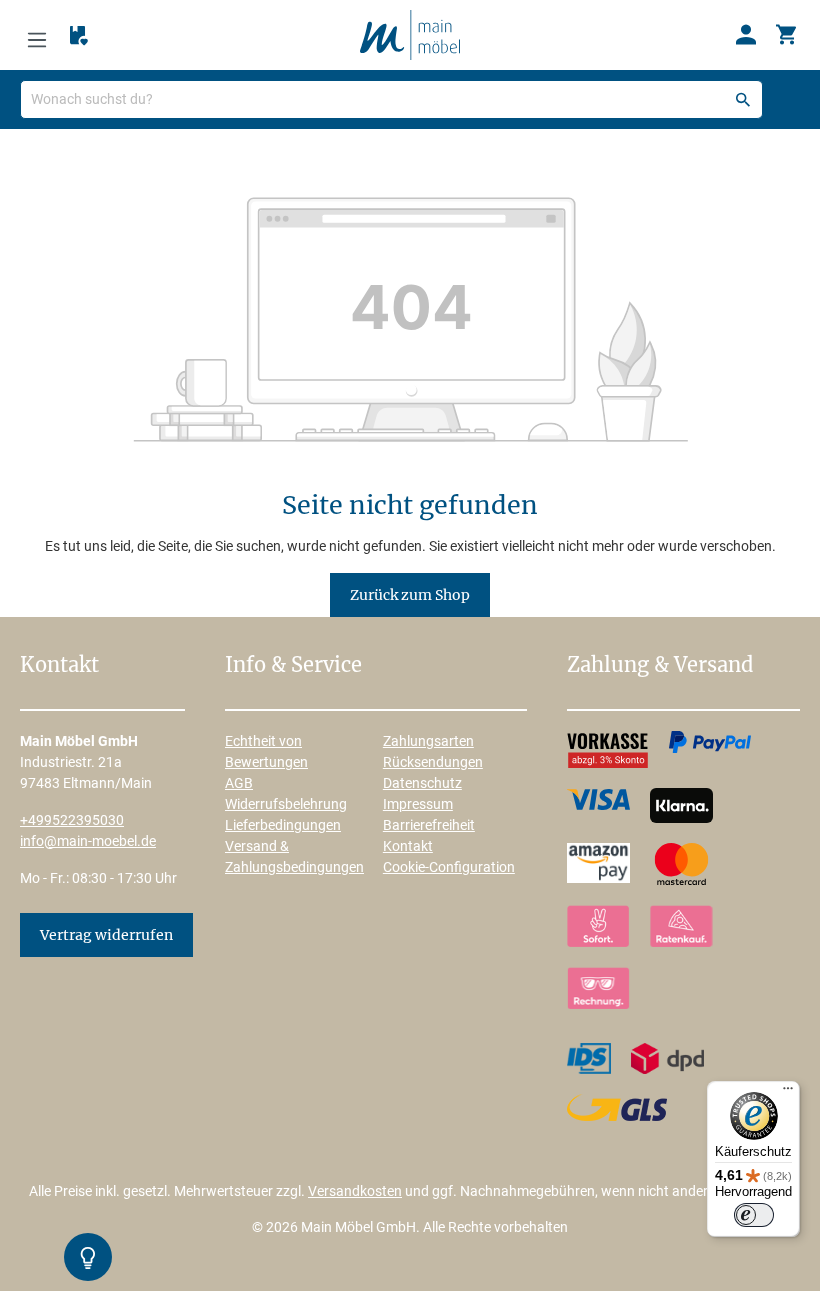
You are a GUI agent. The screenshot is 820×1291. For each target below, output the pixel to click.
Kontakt (408, 846)
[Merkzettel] (79, 36)
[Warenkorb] (786, 35)
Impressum (418, 804)
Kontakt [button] (59, 666)
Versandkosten (355, 1191)
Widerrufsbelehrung (286, 804)
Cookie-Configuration (449, 867)
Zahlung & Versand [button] (660, 666)
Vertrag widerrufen (106, 935)
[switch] (754, 1215)
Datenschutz (422, 783)
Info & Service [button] (293, 666)
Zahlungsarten (428, 741)
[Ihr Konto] (746, 35)
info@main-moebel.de (88, 841)
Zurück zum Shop (410, 595)
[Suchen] (743, 99)
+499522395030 (72, 820)
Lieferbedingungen (283, 825)
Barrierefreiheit (429, 825)
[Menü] (37, 35)
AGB (239, 783)
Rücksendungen (433, 762)
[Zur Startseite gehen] (410, 34)
